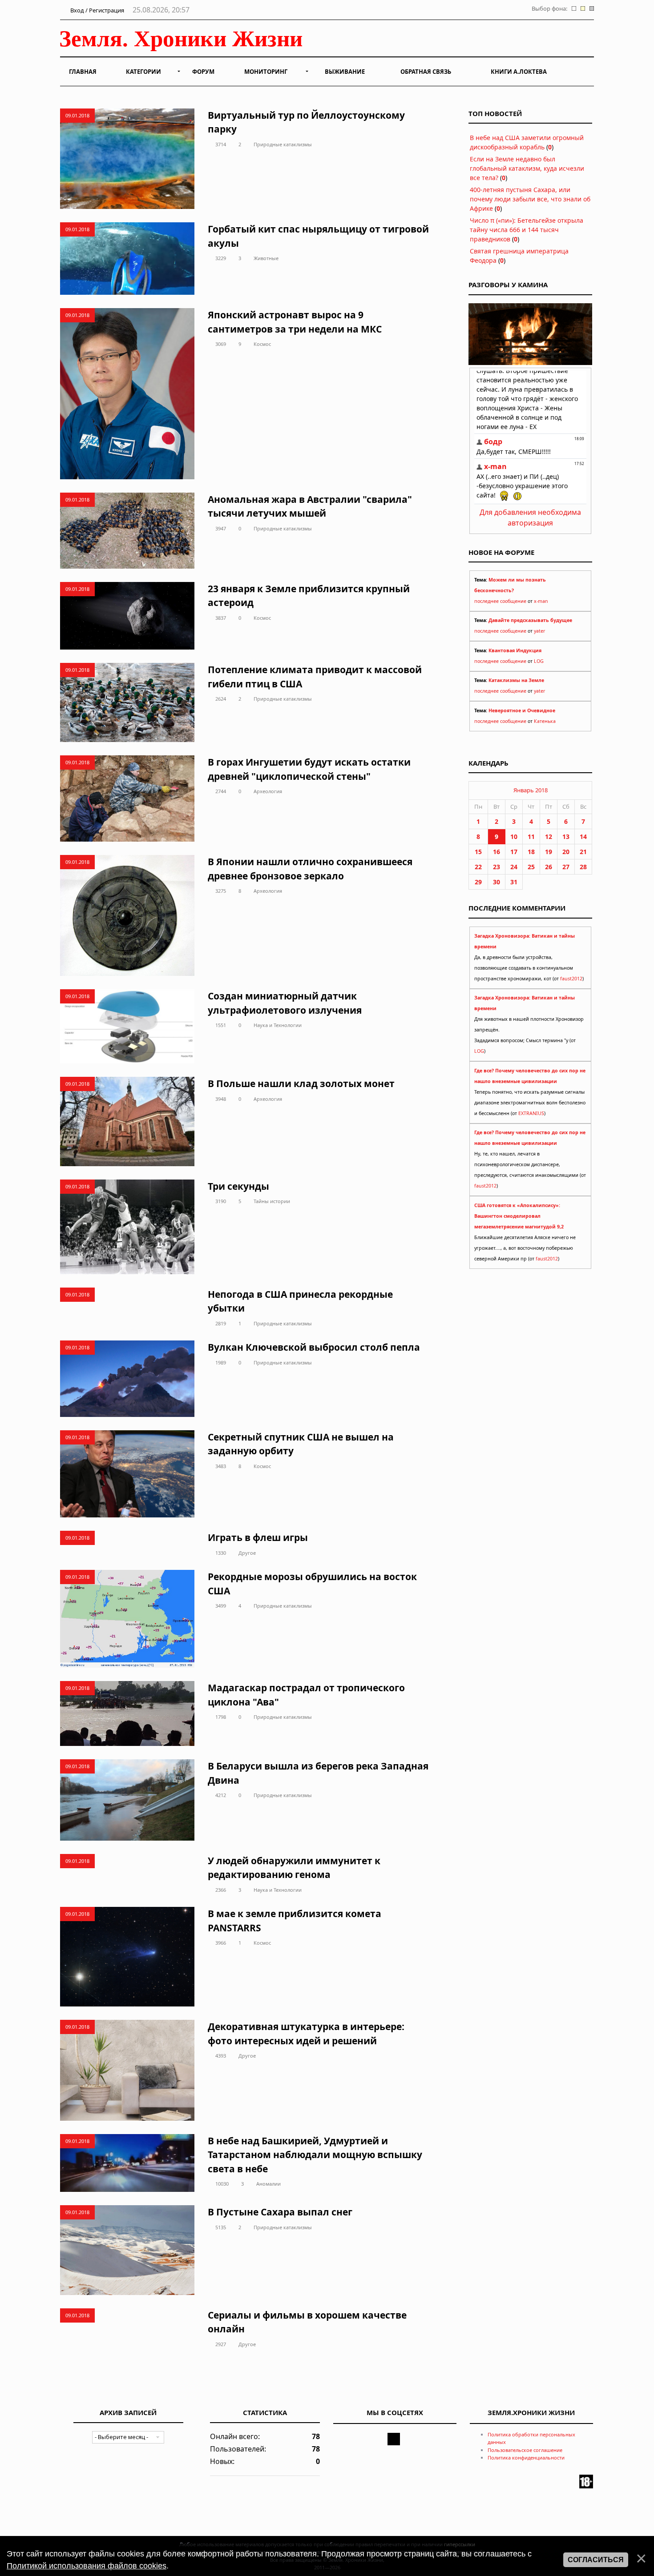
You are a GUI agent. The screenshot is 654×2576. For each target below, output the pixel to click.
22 (478, 867)
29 (478, 882)
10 (514, 837)
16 (497, 852)
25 (531, 867)
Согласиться (596, 2560)
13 (566, 837)
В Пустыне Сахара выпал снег (280, 2212)
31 (514, 882)
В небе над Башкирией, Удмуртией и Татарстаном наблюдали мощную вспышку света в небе (315, 2155)
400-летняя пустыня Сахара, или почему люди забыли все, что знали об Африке (530, 199)
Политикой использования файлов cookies (87, 2566)
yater (539, 631)
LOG (539, 661)
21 (583, 852)
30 (497, 882)
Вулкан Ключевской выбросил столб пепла (314, 1347)
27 (566, 867)
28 (583, 867)
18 (531, 852)
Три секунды (238, 1186)
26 (549, 867)
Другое (247, 1553)
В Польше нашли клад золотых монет (301, 1083)
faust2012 (571, 979)
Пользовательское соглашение (525, 2450)
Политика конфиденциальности (526, 2458)
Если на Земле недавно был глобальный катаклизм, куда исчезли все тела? (527, 168)
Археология (268, 791)
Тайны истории (272, 1201)
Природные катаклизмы (283, 144)
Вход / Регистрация (97, 10)
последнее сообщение (500, 601)
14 (583, 837)
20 (566, 852)
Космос (262, 344)
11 (531, 837)
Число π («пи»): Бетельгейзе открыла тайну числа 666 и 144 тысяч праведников (527, 230)
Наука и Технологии (278, 1025)
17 (514, 852)
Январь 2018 (531, 790)
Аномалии (268, 2184)
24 (514, 867)
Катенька (545, 721)
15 (478, 852)
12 (549, 837)
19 (549, 852)
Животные (266, 258)
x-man (541, 601)
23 (497, 867)
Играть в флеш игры (258, 1537)
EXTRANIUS (531, 1113)
